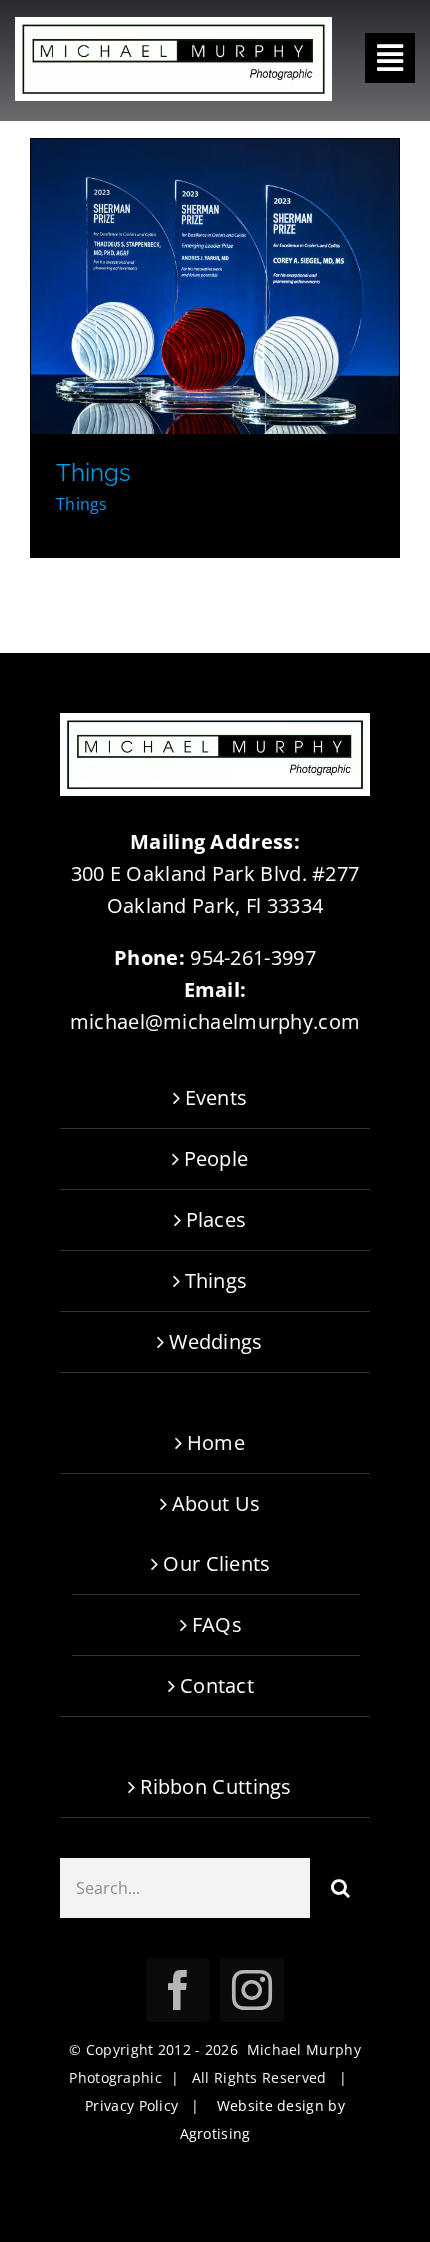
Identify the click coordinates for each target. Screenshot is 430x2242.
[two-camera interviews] (215, 286)
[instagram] (252, 1990)
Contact (217, 1685)
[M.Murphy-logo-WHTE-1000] (173, 26)
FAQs (217, 1624)
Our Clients (216, 1563)
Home (216, 1442)
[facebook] (178, 1990)
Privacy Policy (131, 2105)
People (216, 1158)
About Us (216, 1503)
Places (216, 1219)
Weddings (215, 1341)
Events (216, 1097)
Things (93, 472)
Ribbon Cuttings (216, 1786)
